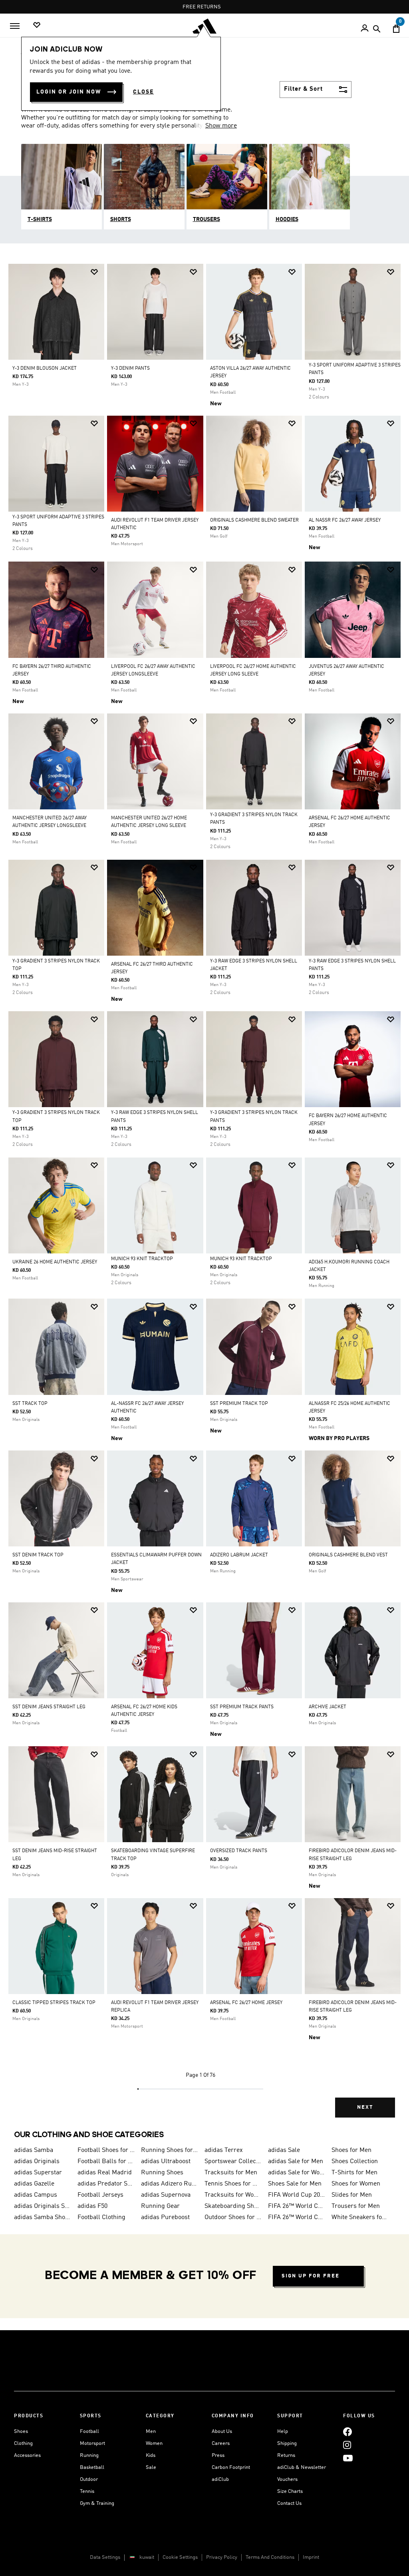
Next (365, 2107)
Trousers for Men (356, 2206)
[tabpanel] (204, 1197)
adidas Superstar (38, 2173)
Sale (151, 2467)
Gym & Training (97, 2503)
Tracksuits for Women (233, 2195)
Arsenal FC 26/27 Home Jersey (246, 2003)
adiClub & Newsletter (302, 2467)
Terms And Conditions (270, 2557)
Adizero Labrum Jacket (239, 1555)
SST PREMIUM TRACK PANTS (242, 1707)
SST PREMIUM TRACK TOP (239, 1404)
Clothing (23, 2444)
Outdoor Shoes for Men (233, 2217)
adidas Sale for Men (296, 2162)
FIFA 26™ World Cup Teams (297, 2217)
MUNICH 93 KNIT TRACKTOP (142, 1259)
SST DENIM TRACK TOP (38, 1555)
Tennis (87, 2491)
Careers (221, 2444)
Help (283, 2432)
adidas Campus (36, 2195)
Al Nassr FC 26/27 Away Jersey (345, 520)
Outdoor (89, 2479)
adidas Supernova (166, 2195)
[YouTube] (348, 2458)
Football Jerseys (100, 2195)
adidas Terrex (224, 2150)
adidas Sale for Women (297, 2173)
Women (154, 2444)
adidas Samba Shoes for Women (43, 2217)
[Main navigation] (15, 26)
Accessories (27, 2455)
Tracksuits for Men (231, 2173)
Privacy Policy (222, 2557)
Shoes (21, 2432)
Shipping (287, 2444)
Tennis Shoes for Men (233, 2184)
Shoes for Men (351, 2150)
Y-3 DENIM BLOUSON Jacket (45, 369)
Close (143, 92)
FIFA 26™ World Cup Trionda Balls (297, 2206)
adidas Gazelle (34, 2184)
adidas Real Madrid (105, 2173)
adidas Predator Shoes (106, 2184)
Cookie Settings (180, 2557)
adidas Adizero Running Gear (170, 2184)
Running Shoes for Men (170, 2150)
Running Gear (160, 2206)
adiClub (220, 2479)
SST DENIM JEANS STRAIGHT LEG (49, 1707)
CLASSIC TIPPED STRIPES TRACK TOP (54, 2003)
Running (89, 2455)
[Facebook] (347, 2432)
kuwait (147, 2557)
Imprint (311, 2557)
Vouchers (287, 2479)
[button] (94, 272)
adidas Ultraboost (166, 2162)
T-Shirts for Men (354, 2173)
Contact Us (289, 2503)
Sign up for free (311, 2276)
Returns (286, 2455)
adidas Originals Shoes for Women (43, 2206)
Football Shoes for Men (106, 2150)
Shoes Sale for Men (295, 2184)
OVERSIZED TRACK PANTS (239, 1851)
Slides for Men (352, 2195)
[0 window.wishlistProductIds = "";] (37, 25)
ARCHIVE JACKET (328, 1707)
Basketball (92, 2467)
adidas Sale (284, 2150)
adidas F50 (92, 2206)
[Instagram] (347, 2445)
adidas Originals (37, 2162)
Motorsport (92, 2444)
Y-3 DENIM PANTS (130, 369)
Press (218, 2455)
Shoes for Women (356, 2184)
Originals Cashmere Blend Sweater (254, 520)
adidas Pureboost (165, 2217)
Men (151, 2432)
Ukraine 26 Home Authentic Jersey (55, 1262)
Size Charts (290, 2491)
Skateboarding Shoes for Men (233, 2206)
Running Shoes (162, 2173)
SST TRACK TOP (30, 1404)
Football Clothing (101, 2217)
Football (89, 2432)
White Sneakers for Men (360, 2217)
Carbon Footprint (231, 2467)
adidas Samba (34, 2150)
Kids (151, 2455)
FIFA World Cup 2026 (297, 2195)
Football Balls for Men (106, 2162)
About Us (222, 2432)
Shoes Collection (355, 2162)
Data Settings (105, 2557)
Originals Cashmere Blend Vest (348, 1555)
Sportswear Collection (233, 2162)
